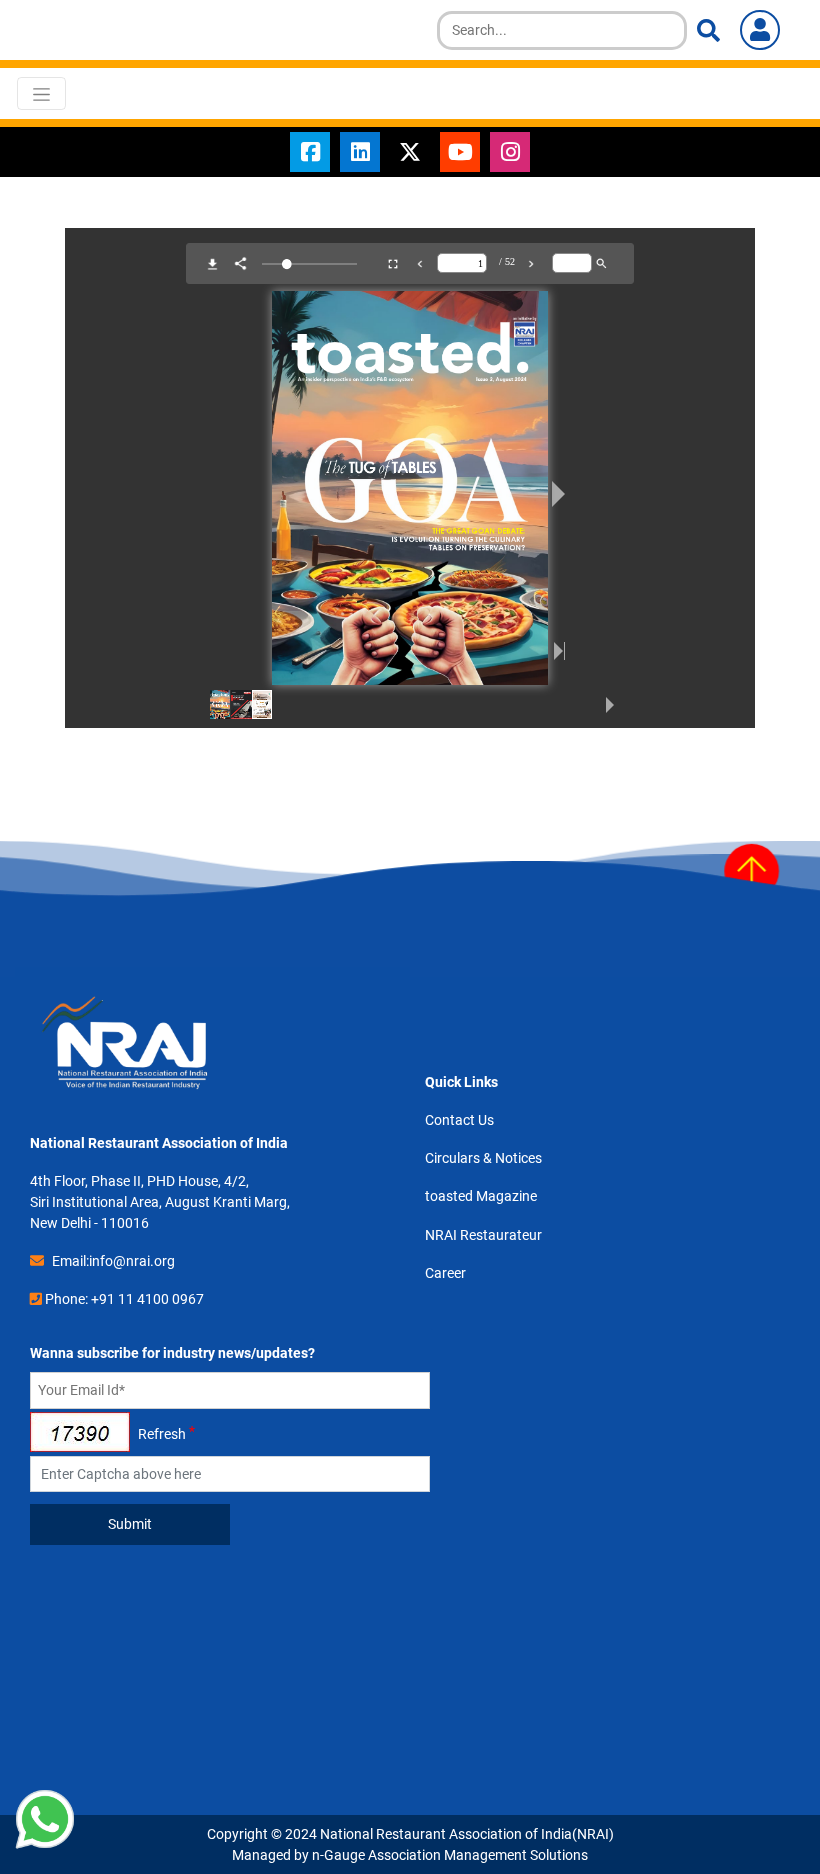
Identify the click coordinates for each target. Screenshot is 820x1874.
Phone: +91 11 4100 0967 (124, 1299)
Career (445, 1273)
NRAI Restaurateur (483, 1235)
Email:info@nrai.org (113, 1261)
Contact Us (459, 1120)
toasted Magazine (481, 1196)
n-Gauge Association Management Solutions (450, 1855)
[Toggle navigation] (41, 93)
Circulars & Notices (483, 1158)
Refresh (162, 1434)
